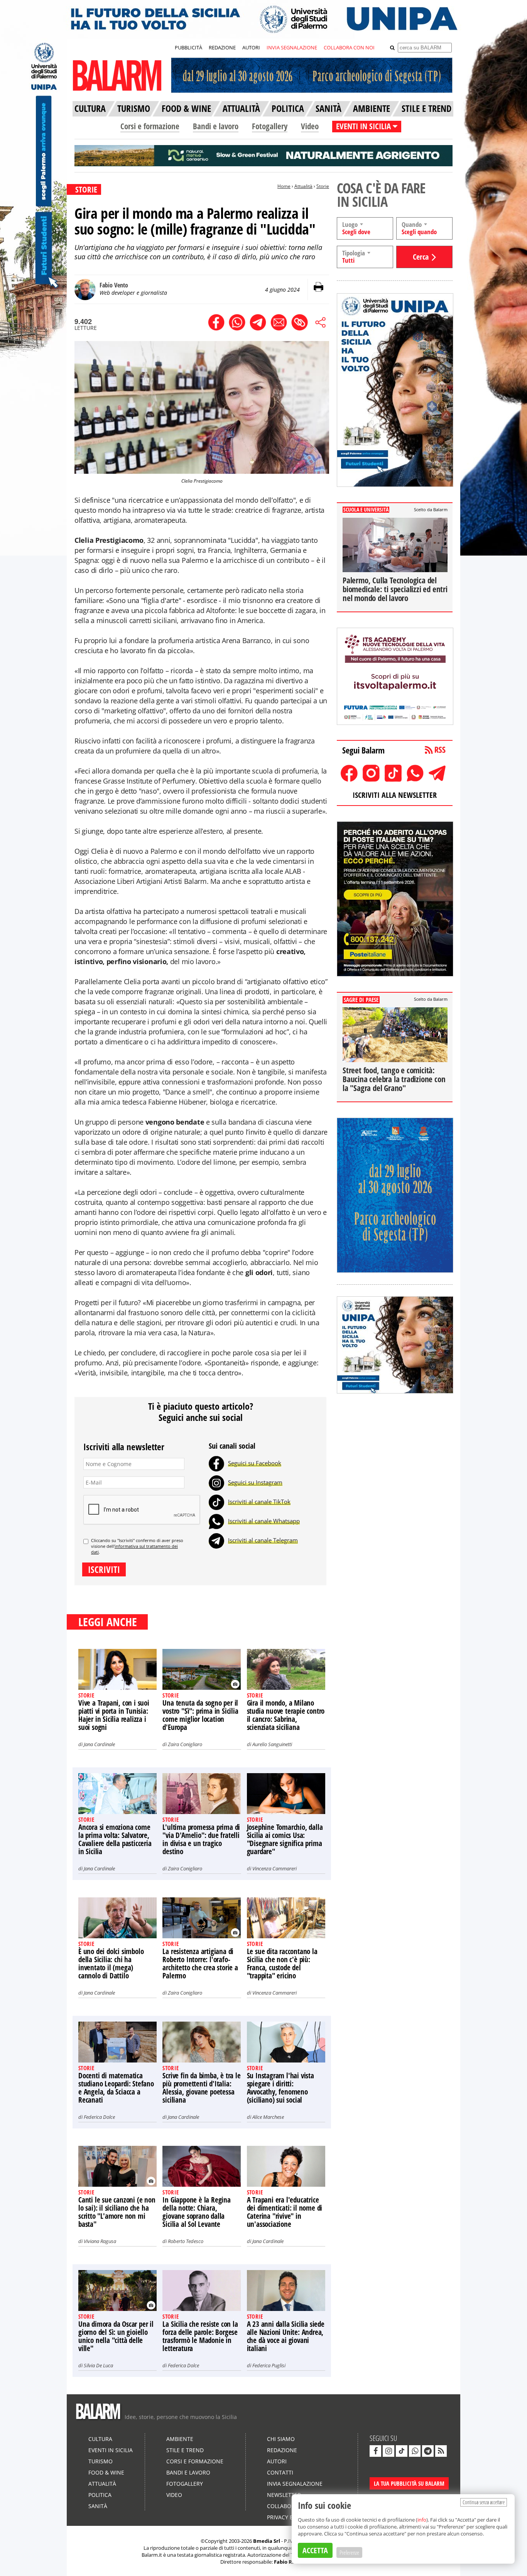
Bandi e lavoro (216, 126)
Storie (323, 186)
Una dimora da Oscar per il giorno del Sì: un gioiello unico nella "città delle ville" (116, 2336)
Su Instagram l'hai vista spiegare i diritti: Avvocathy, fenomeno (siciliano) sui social (280, 2088)
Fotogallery (270, 126)
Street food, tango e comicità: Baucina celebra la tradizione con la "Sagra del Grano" (394, 1079)
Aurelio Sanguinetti (272, 1744)
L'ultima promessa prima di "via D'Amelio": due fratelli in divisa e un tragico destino (201, 1839)
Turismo (101, 2461)
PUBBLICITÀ (188, 47)
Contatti (280, 2472)
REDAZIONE (222, 47)
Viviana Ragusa (100, 2241)
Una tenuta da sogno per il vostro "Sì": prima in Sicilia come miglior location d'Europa (200, 1715)
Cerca (421, 257)
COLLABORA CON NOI (349, 47)
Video (310, 126)
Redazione (282, 2450)
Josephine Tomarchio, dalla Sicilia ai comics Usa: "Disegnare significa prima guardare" (285, 1839)
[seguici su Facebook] (375, 2451)
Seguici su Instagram (255, 1482)
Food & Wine (106, 2472)
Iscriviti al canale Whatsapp (264, 1521)
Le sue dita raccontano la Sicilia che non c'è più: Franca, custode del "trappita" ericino (282, 1964)
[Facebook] (216, 1463)
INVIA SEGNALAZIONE (292, 47)
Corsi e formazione (150, 126)
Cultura (100, 2439)
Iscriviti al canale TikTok (259, 1502)
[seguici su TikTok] (402, 2451)
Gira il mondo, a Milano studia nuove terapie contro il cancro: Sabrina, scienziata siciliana (286, 1715)
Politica (100, 2495)
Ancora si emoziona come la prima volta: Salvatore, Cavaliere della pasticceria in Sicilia (115, 1839)
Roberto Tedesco (186, 2241)
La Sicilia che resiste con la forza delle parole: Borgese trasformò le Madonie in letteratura (200, 2336)
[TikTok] (216, 1502)
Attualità (303, 186)
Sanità (98, 2506)
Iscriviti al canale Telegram (263, 1540)
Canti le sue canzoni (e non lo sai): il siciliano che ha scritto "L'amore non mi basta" (117, 2212)
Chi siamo (281, 2439)
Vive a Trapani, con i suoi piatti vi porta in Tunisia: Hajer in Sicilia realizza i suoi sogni (114, 1715)
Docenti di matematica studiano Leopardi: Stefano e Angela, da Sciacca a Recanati (116, 2088)
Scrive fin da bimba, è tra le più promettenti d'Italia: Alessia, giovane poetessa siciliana (201, 2088)
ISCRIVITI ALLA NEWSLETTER (395, 795)
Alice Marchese (268, 2117)
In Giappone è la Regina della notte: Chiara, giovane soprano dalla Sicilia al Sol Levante (196, 2212)
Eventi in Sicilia (111, 2450)
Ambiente (180, 2439)
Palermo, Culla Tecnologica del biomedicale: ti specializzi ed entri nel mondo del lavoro (395, 589)
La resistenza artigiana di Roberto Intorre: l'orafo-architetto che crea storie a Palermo (200, 1964)
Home (284, 186)
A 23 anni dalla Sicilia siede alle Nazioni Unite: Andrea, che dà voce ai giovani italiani (286, 2336)
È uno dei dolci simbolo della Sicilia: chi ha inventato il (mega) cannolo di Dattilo (111, 1964)
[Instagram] (216, 1482)
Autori (277, 2461)
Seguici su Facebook (255, 1463)
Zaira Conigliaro (185, 1744)
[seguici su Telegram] (428, 2451)
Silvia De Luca (98, 2365)
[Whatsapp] (216, 1521)
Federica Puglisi (269, 2365)
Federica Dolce (99, 2117)
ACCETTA (315, 2550)
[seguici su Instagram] (388, 2451)
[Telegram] (216, 1540)
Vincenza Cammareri (274, 1868)
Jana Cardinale (99, 1744)
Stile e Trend (185, 2450)
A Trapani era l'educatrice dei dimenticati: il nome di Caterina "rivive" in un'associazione (285, 2212)
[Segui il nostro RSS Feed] (441, 2451)
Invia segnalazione (295, 2484)
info (422, 2520)
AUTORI (251, 47)
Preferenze (349, 2552)
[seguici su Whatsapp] (415, 2451)
